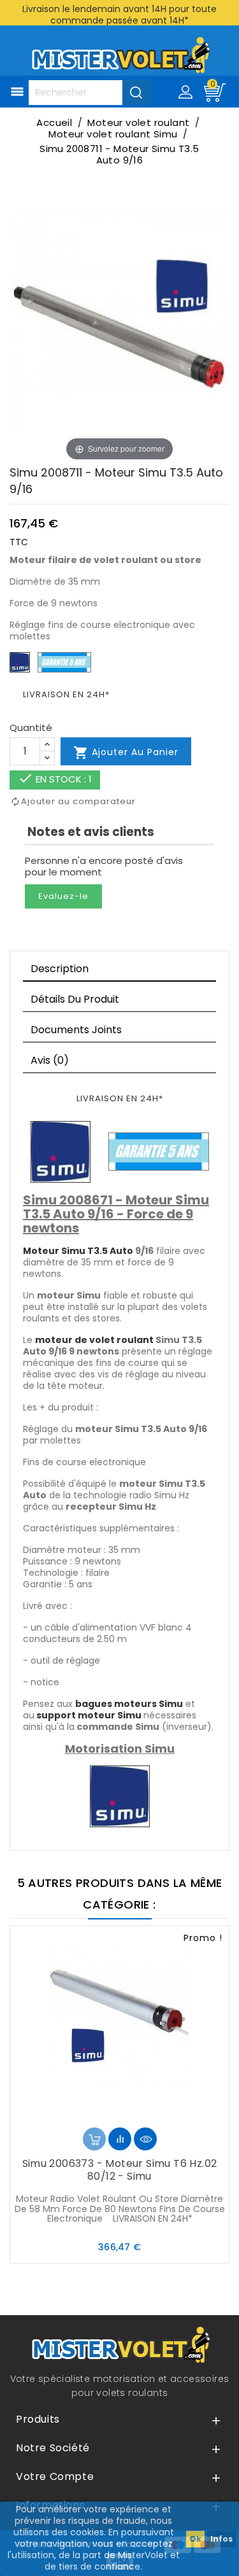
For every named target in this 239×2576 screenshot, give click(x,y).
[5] (140, 2114)
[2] (110, 2114)
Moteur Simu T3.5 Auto (78, 1251)
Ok (195, 2539)
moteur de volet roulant (94, 1340)
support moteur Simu (89, 1715)
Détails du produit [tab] (75, 999)
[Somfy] (61, 1151)
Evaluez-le (63, 896)
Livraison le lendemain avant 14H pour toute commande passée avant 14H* (119, 15)
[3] (120, 2114)
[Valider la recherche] (137, 92)
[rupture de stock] (94, 2139)
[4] (130, 2114)
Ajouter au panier (126, 753)
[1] (99, 2114)
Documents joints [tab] (76, 1030)
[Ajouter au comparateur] (120, 2139)
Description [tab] (60, 969)
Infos (221, 2539)
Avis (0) (50, 1060)
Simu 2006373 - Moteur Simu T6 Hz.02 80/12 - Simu (120, 2170)
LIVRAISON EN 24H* (66, 694)
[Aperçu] (145, 2139)
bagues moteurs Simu (129, 1704)
